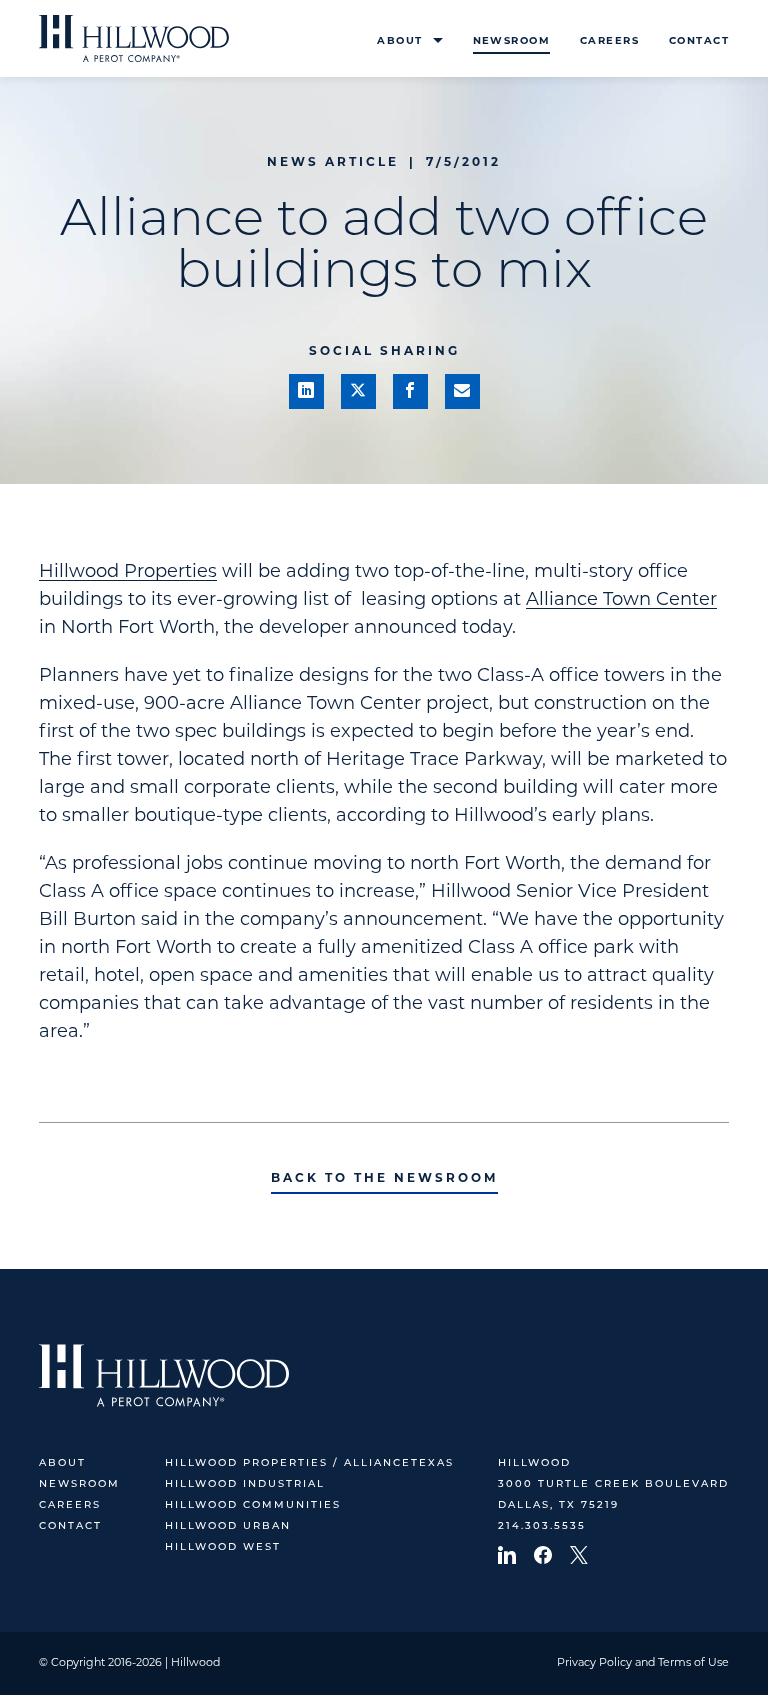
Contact (699, 41)
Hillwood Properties (128, 573)
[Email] (462, 391)
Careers (609, 41)
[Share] (306, 391)
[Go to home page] (134, 38)
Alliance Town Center (621, 601)
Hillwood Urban (228, 1526)
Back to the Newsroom (384, 1179)
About (399, 41)
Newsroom (511, 41)
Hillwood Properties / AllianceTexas (309, 1463)
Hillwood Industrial (245, 1484)
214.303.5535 (542, 1526)
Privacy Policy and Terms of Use (643, 1663)
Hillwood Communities (253, 1505)
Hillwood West (223, 1547)
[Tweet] (358, 391)
